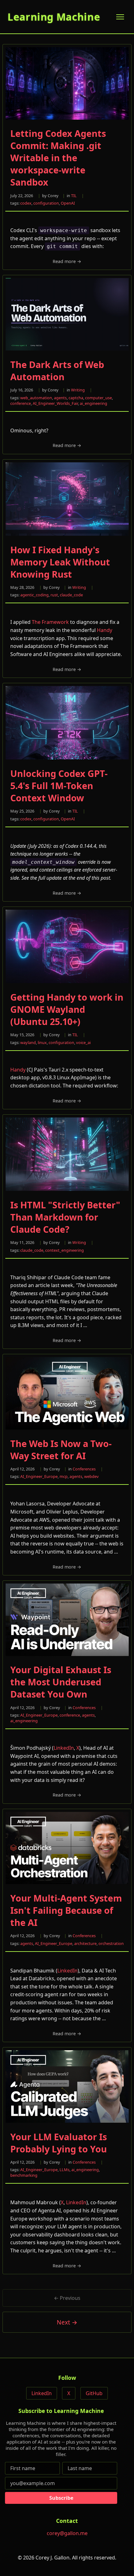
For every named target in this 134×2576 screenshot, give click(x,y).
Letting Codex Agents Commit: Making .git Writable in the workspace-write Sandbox (58, 158)
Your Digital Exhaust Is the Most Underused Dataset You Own (61, 1682)
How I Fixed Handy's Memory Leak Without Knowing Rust (60, 562)
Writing (78, 390)
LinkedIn (64, 1748)
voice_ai (83, 1042)
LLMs (65, 2170)
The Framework (50, 622)
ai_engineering (93, 403)
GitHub (94, 2393)
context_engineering (65, 1250)
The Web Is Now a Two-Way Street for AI (61, 1450)
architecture (85, 1943)
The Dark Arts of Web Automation (57, 370)
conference (21, 403)
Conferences (84, 1469)
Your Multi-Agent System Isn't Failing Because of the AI (66, 1910)
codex (26, 203)
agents (60, 398)
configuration (46, 203)
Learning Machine (54, 17)
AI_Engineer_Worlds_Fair (55, 403)
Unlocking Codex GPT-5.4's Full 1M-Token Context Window (59, 786)
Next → (67, 2322)
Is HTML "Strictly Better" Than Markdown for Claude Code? (65, 1217)
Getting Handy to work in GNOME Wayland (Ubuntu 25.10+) (67, 1009)
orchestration (111, 1943)
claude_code (71, 595)
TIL (74, 196)
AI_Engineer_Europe (39, 1476)
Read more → (67, 261)
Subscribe (61, 2498)
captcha (76, 398)
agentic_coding (34, 595)
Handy (105, 630)
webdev (91, 1476)
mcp (64, 1476)
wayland (28, 1042)
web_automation (36, 398)
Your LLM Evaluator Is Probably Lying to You (59, 2143)
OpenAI (68, 203)
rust (54, 595)
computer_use (98, 398)
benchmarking (24, 2175)
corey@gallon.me (67, 2533)
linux (42, 1042)
